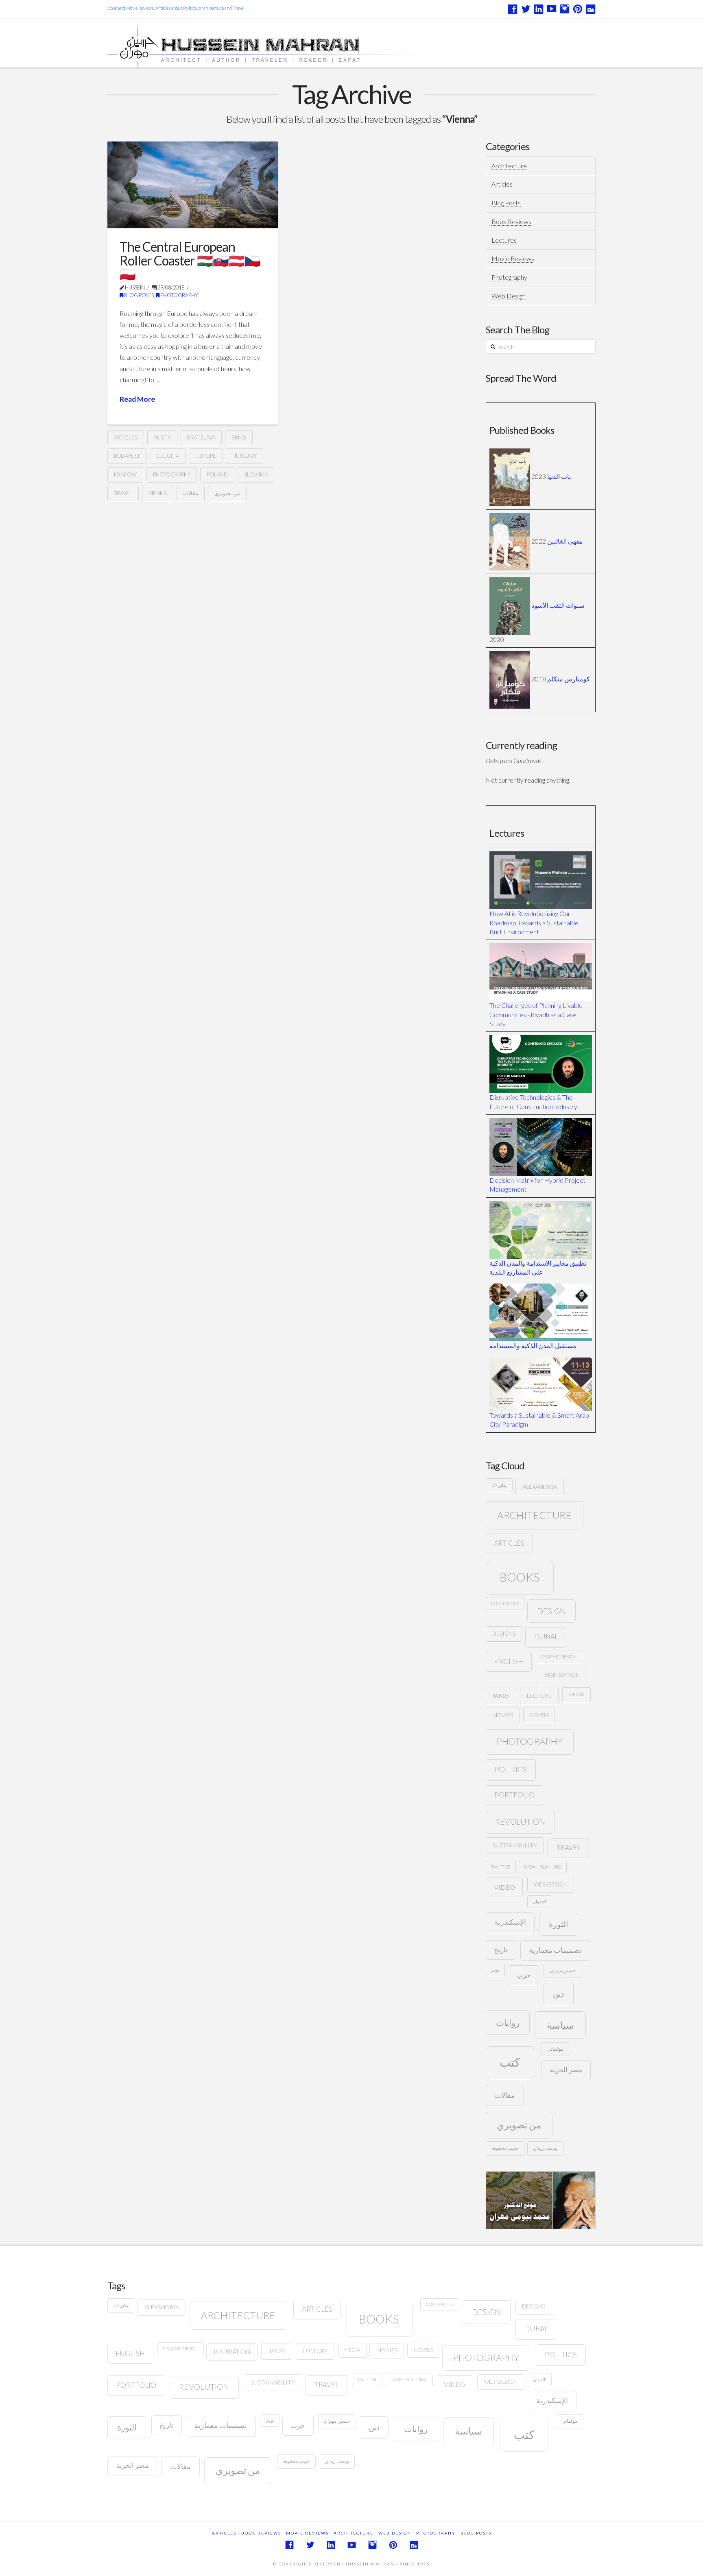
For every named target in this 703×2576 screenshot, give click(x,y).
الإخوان (539, 1901)
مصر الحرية (566, 2070)
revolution (520, 1822)
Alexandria (540, 1487)
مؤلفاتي (555, 2049)
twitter (501, 1867)
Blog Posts (139, 295)
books (520, 1577)
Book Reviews (511, 221)
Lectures (504, 240)
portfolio (514, 1795)
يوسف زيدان (545, 2148)
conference (505, 1603)
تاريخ (501, 1950)
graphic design (559, 1657)
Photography (179, 295)
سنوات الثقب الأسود (558, 605)
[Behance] (591, 9)
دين (558, 1994)
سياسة (560, 2025)
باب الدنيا (559, 476)
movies (503, 1715)
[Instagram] (565, 9)
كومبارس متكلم (569, 679)
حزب (524, 1975)
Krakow (125, 474)
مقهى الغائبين (565, 541)
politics (511, 1769)
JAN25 (501, 1696)
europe (206, 456)
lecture (539, 1696)
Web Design (509, 296)
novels (539, 1715)
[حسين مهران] (287, 43)
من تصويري (227, 493)
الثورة (559, 1924)
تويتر (495, 1970)
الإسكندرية (510, 1922)
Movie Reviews (513, 258)
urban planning (543, 1867)
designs (504, 1634)
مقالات (191, 493)
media (576, 1694)
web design (551, 1884)
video (504, 1887)
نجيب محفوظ (505, 2148)
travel (123, 493)
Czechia (168, 456)
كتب (510, 2062)
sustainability (515, 1845)
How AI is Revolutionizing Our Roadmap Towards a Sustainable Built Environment (534, 922)
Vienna (158, 493)
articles (126, 437)
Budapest (127, 456)
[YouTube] (552, 9)
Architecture (509, 166)
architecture (534, 1515)
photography (172, 474)
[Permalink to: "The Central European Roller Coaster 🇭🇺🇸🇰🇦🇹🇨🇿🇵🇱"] (193, 185)
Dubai (545, 1637)
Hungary (245, 456)
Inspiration (561, 1675)
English (509, 1661)
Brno (239, 437)
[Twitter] (526, 9)
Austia (162, 437)
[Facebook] (513, 9)
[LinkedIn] (539, 9)
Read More (137, 399)
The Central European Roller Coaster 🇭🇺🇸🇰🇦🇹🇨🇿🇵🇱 (190, 260)
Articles (502, 184)
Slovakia (256, 474)
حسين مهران (563, 1970)
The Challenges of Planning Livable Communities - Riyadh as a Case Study (536, 1014)
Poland (217, 474)
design (551, 1611)
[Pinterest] (578, 9)
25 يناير (499, 1485)
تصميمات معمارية (555, 1950)
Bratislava (201, 437)
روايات (508, 2022)
